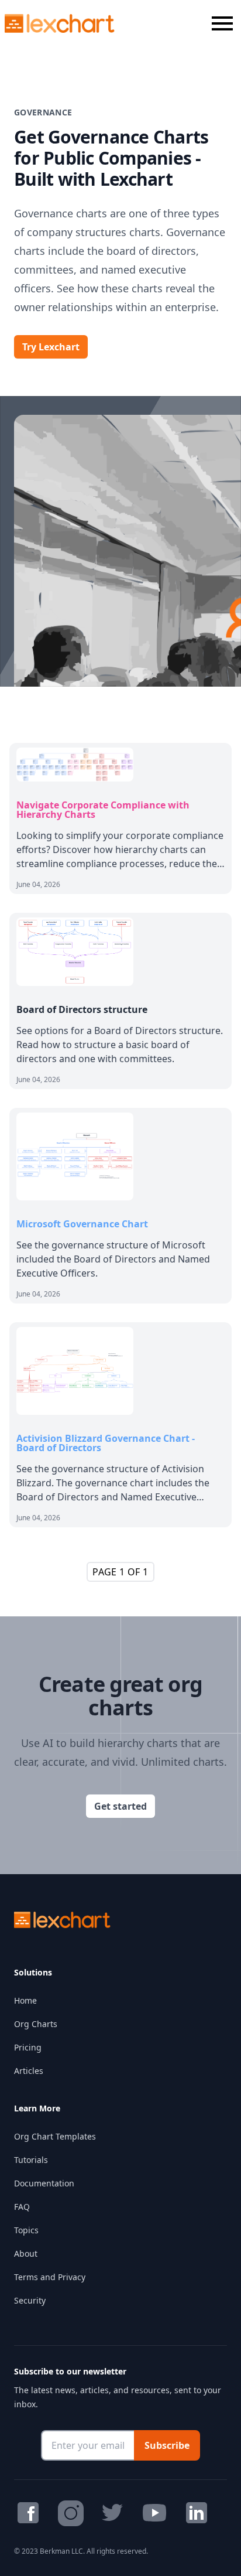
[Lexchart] (60, 23)
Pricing (28, 2047)
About (26, 2253)
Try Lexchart (51, 347)
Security (30, 2300)
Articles (29, 2071)
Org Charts (36, 2024)
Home (25, 2000)
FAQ (22, 2207)
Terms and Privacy (50, 2277)
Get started (120, 1806)
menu (222, 23)
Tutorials (31, 2160)
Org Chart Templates (55, 2136)
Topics (26, 2230)
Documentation (44, 2183)
